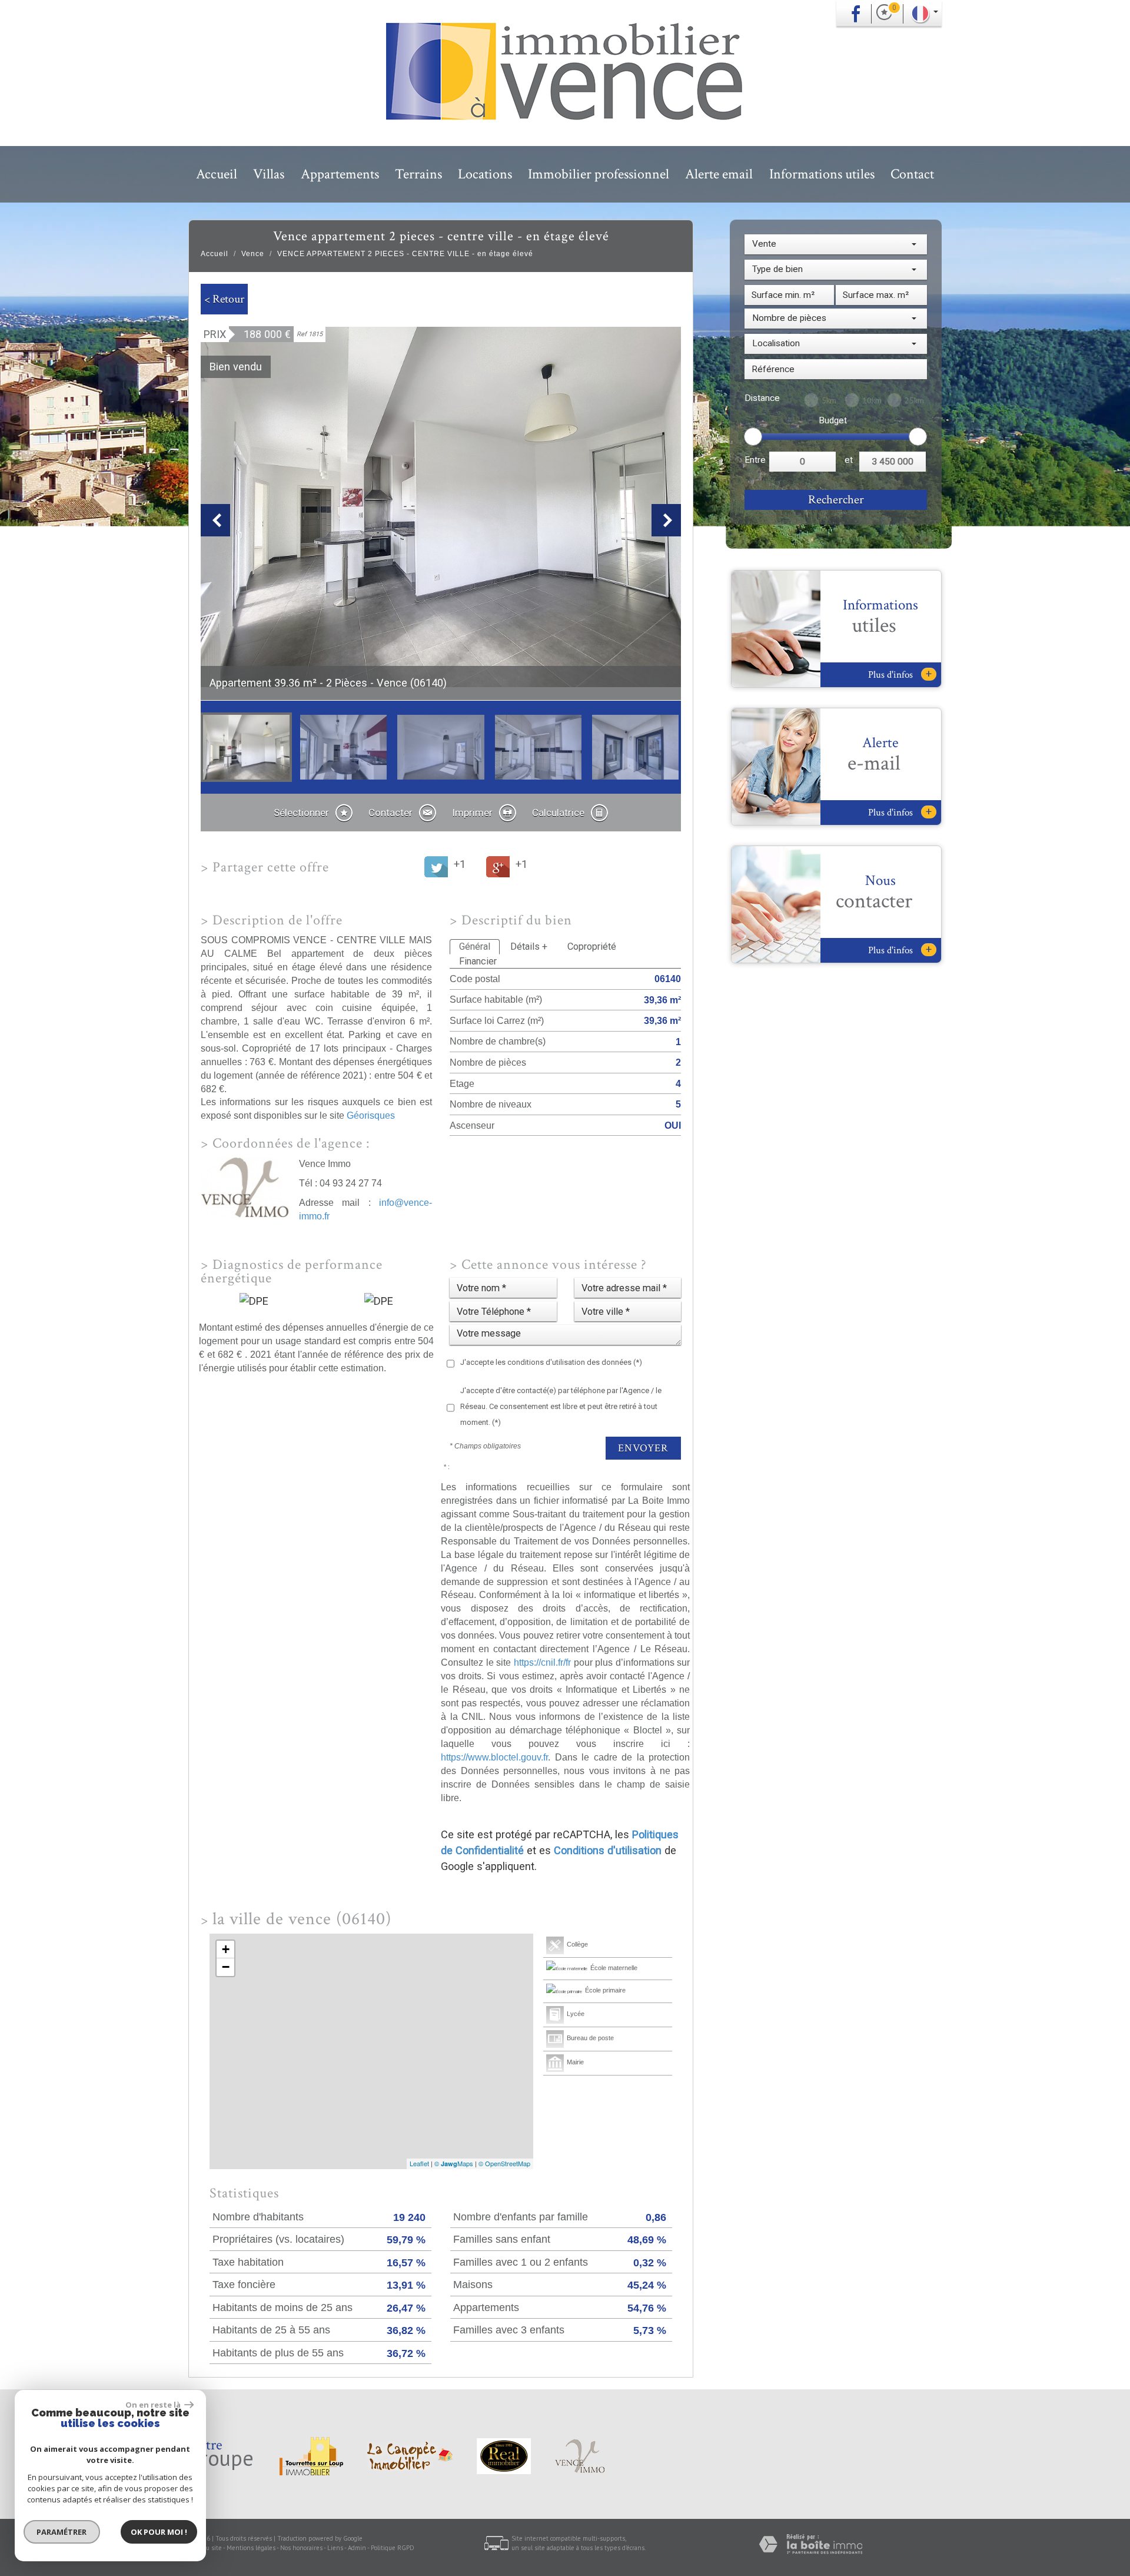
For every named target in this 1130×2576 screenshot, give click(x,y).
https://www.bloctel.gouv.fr (494, 1757)
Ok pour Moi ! (159, 2532)
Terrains (418, 174)
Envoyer (643, 1448)
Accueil (217, 174)
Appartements (340, 174)
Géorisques (371, 1115)
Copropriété (592, 946)
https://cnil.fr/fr (542, 1662)
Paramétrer (62, 2532)
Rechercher (836, 500)
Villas (269, 174)
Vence (253, 254)
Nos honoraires (301, 2548)
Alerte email (719, 174)
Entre (755, 460)
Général (475, 946)
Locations (485, 174)
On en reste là (154, 2405)
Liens (335, 2548)
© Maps (454, 2163)
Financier (478, 961)
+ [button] (226, 1949)
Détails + (529, 946)
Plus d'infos (900, 674)
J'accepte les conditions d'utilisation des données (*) (551, 1362)
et (849, 460)
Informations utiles (822, 174)
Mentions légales (251, 2548)
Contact (912, 174)
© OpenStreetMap (504, 2163)
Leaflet (419, 2163)
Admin (357, 2548)
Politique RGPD (393, 2548)
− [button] (226, 1967)
